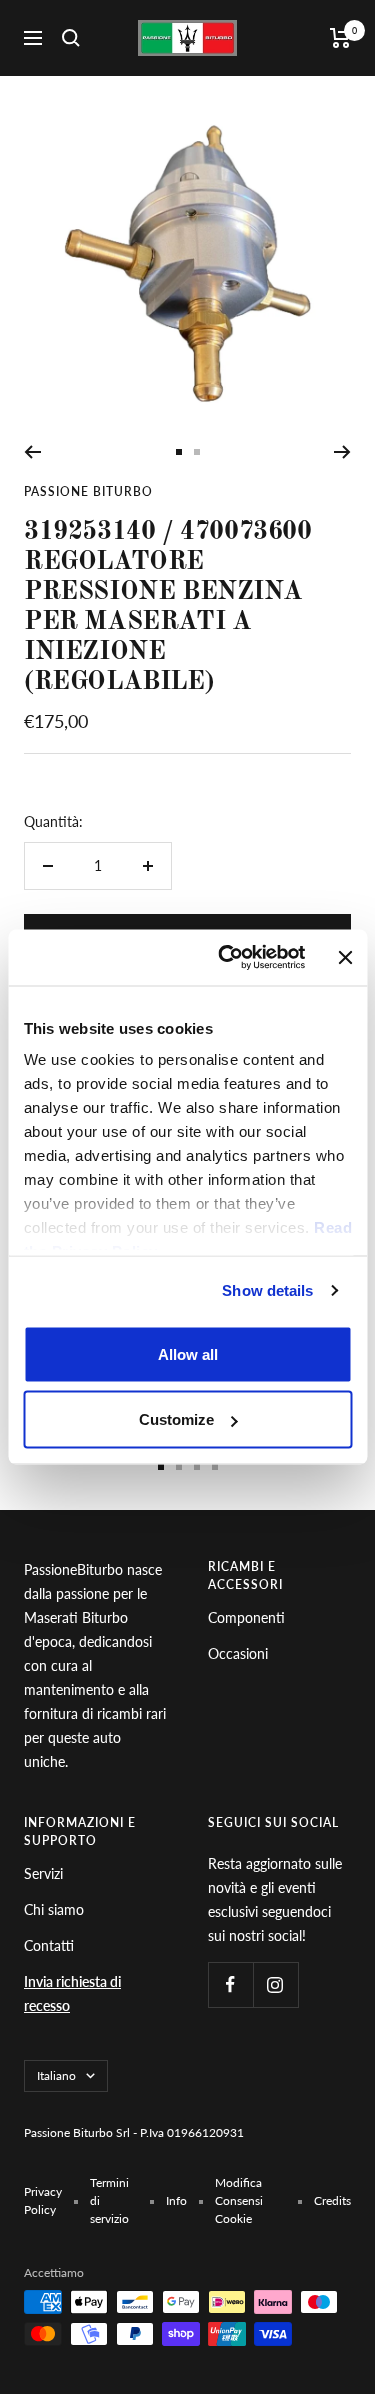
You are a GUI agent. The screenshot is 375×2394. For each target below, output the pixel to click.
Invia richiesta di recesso (72, 1993)
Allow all (188, 1353)
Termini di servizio (109, 2200)
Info (176, 2200)
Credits (332, 2200)
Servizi (43, 1873)
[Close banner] (345, 957)
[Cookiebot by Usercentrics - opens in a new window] (227, 958)
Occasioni (238, 1653)
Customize (176, 1419)
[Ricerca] (71, 38)
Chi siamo (54, 1909)
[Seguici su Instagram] (275, 1984)
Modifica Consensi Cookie (239, 2200)
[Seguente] (342, 452)
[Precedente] (32, 452)
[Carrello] (340, 38)
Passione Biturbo (88, 491)
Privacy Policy (43, 2200)
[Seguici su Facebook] (230, 1984)
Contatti (49, 1945)
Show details (267, 1290)
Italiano (56, 2075)
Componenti (246, 1617)
